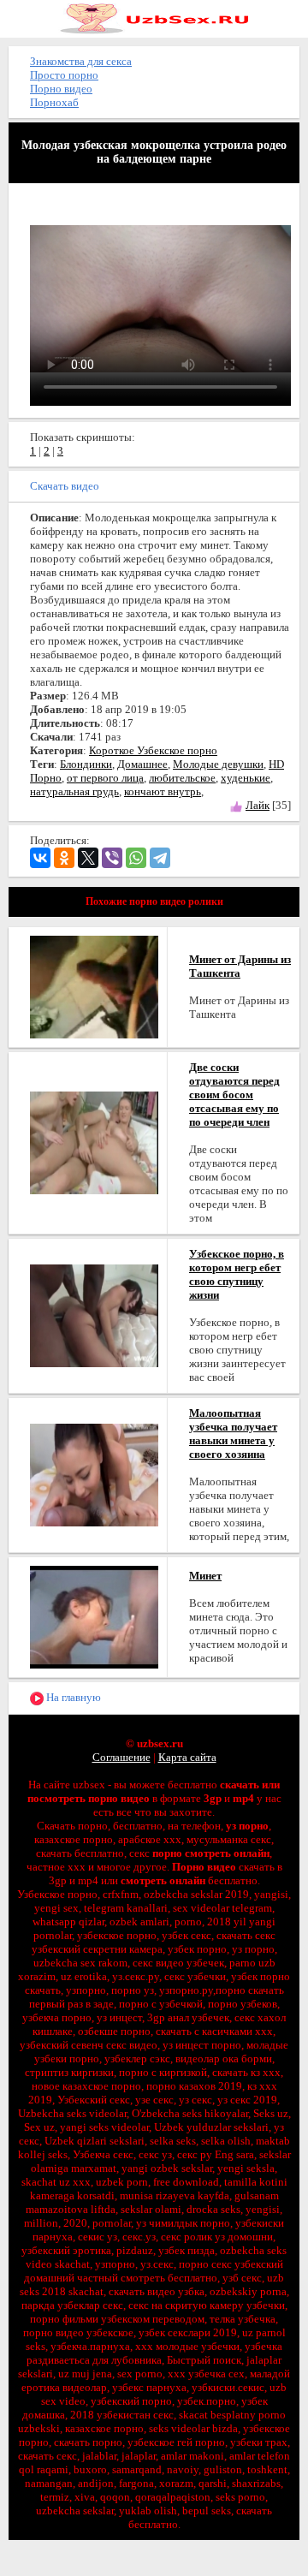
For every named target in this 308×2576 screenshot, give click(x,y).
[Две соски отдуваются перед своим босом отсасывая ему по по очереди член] (94, 1142)
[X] (88, 858)
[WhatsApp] (136, 858)
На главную (72, 1697)
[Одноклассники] (64, 858)
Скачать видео (65, 486)
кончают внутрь (163, 791)
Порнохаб (54, 102)
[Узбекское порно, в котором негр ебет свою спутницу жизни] (94, 1315)
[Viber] (112, 858)
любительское (182, 778)
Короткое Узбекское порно (153, 750)
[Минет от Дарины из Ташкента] (94, 986)
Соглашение (121, 1757)
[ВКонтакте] (40, 858)
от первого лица (105, 778)
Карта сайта (187, 1757)
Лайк (258, 805)
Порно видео (61, 89)
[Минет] (94, 1616)
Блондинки (86, 764)
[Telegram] (160, 858)
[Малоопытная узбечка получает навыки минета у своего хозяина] (94, 1474)
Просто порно (64, 75)
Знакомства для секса (81, 61)
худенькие (246, 778)
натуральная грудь (74, 791)
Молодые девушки (218, 764)
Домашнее (142, 764)
